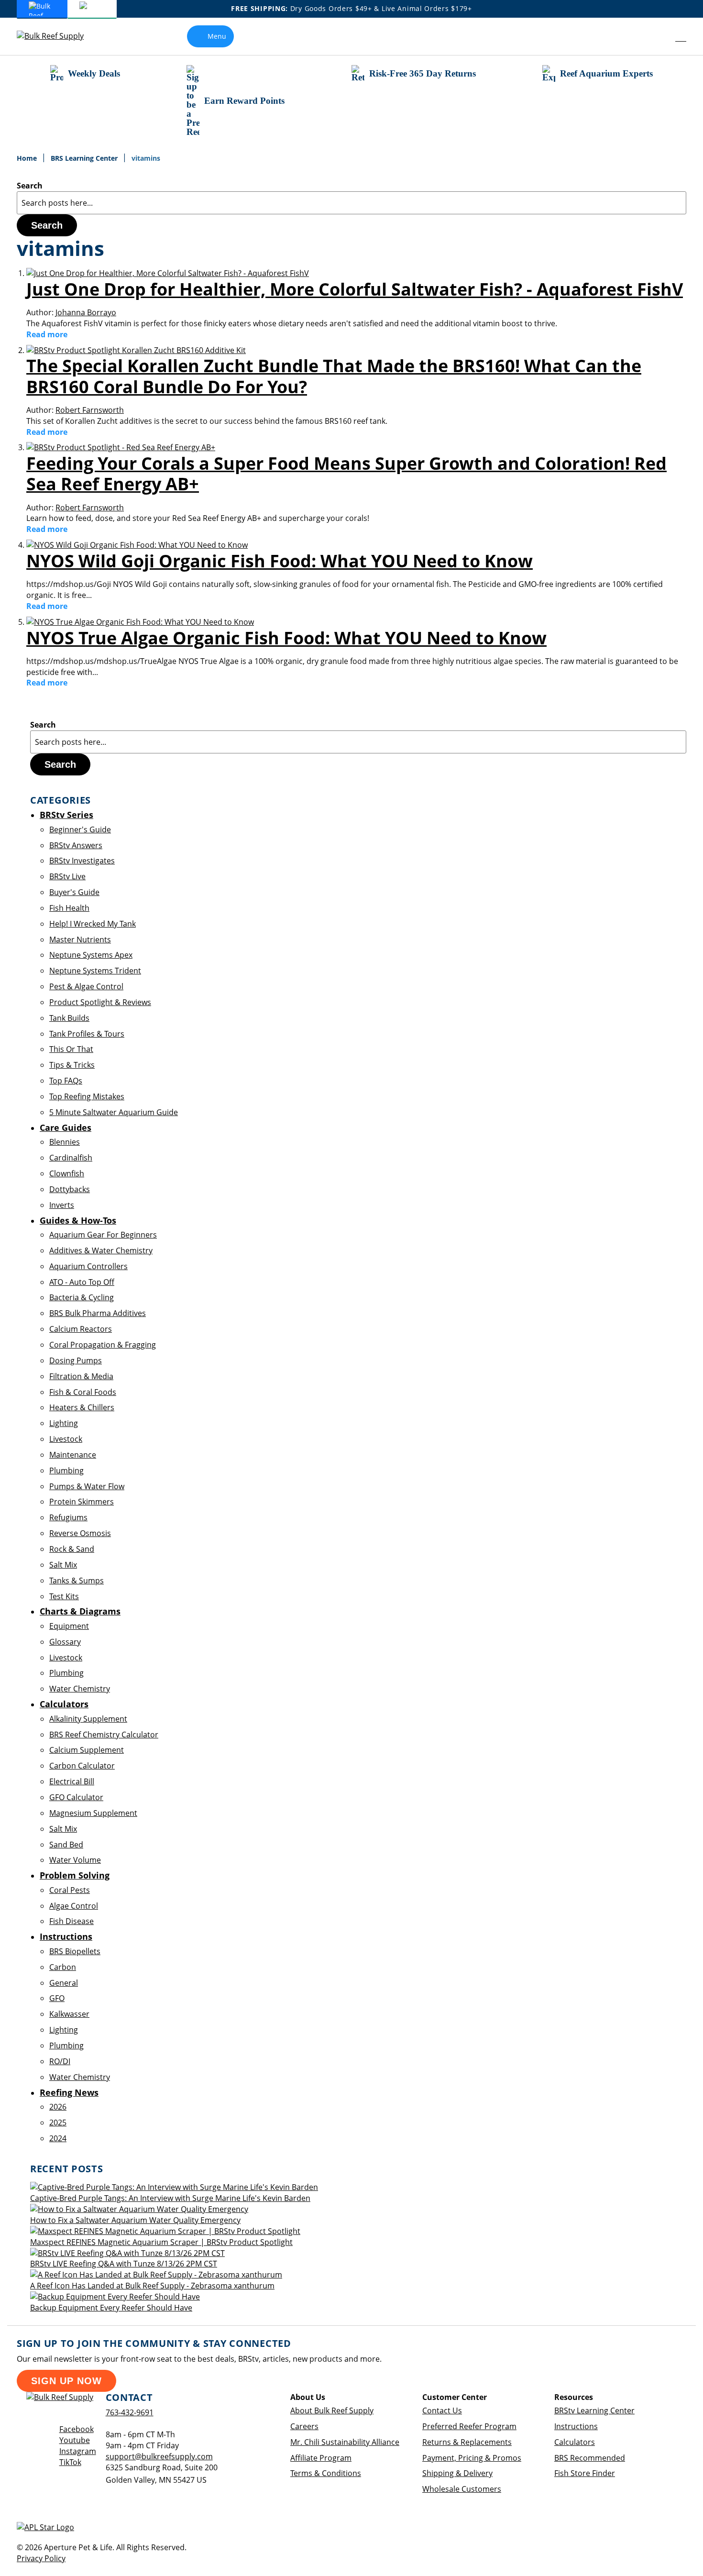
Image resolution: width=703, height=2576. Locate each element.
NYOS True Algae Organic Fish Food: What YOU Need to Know (286, 638)
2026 (58, 2107)
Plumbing (66, 1470)
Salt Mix (63, 1565)
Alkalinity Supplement (88, 1719)
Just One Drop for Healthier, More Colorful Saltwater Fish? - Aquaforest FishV (355, 289)
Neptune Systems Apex (91, 955)
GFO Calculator (76, 1797)
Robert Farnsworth (90, 410)
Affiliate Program (321, 2458)
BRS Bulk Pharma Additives (98, 1313)
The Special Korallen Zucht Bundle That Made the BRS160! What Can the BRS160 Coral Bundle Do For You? (334, 376)
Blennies (65, 1142)
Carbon (63, 1967)
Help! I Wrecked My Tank (93, 924)
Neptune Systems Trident (95, 971)
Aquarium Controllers (88, 1266)
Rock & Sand (72, 1549)
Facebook (77, 2429)
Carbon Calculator (82, 1766)
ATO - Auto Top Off (82, 1282)
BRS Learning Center (85, 158)
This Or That (71, 1049)
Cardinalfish (71, 1158)
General (64, 1983)
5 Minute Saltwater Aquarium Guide (114, 1112)
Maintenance (73, 1455)
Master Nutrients (80, 940)
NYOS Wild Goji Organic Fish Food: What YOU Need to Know (280, 561)
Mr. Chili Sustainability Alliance (345, 2442)
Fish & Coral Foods (83, 1392)
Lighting (64, 1423)
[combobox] (351, 203)
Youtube (75, 2440)
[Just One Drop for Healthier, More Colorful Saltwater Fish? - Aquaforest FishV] (168, 273)
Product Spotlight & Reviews (100, 1002)
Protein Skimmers (82, 1502)
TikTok (70, 2462)
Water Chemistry (80, 1689)
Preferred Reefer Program (469, 2426)
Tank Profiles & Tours (87, 1034)
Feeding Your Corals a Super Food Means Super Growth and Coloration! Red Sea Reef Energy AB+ (346, 474)
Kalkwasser (69, 2014)
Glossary (65, 1642)
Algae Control (74, 1906)
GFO (57, 1998)
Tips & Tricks (72, 1065)
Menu (217, 36)
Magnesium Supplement (93, 1813)
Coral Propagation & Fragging (103, 1345)
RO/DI (60, 2061)
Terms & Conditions (326, 2473)
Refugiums (68, 1517)
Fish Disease (71, 1921)
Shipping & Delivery (457, 2473)
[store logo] (57, 36)
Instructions (576, 2426)
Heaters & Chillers (82, 1407)
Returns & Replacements (467, 2442)
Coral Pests (70, 1890)
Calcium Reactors (81, 1329)
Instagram (78, 2451)
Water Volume (75, 1860)
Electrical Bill (72, 1781)
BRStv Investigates (82, 861)
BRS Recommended (590, 2458)
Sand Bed (66, 1845)
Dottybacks (70, 1189)
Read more (47, 334)
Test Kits (64, 1596)
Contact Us (442, 2410)
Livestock (66, 1439)
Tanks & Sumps (77, 1581)
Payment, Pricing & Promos (472, 2458)
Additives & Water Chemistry (101, 1250)
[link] (659, 36)
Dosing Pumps (76, 1360)
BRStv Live (67, 876)
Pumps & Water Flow (87, 1486)
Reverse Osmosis (80, 1533)
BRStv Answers (76, 845)
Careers (304, 2426)
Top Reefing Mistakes (87, 1096)
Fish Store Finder (585, 2473)
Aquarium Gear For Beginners (103, 1235)
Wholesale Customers (462, 2489)
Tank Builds (69, 1018)
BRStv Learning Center (594, 2410)
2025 (58, 2123)
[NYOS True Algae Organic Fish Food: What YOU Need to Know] (140, 622)
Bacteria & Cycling (82, 1297)
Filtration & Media (81, 1376)
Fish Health (69, 908)
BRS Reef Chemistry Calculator (104, 1735)
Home (28, 158)
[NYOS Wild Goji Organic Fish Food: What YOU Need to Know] (137, 545)
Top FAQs (66, 1081)
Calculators (575, 2442)
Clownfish (67, 1173)
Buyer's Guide (74, 892)
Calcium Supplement (87, 1750)
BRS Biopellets (75, 1951)
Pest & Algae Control (86, 986)
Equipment (69, 1626)
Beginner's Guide (80, 829)
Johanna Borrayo (86, 312)
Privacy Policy (41, 2558)
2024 (58, 2138)
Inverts (62, 1205)
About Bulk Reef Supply (332, 2410)
